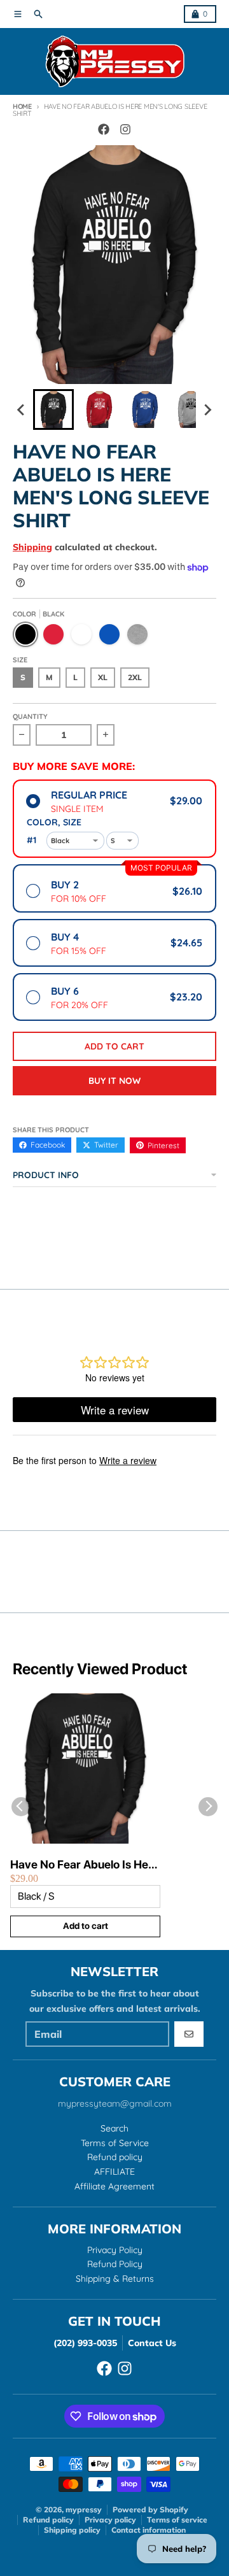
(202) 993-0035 (85, 2343)
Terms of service (177, 2520)
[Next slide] (207, 409)
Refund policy (48, 2520)
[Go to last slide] (22, 409)
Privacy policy (110, 2520)
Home (22, 106)
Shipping (32, 547)
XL (103, 677)
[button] (53, 409)
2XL (135, 677)
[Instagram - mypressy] (125, 129)
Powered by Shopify (150, 2509)
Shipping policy (72, 2530)
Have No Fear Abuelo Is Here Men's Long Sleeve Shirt (85, 1865)
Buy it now (114, 1081)
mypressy (84, 2509)
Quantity (30, 716)
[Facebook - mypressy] (104, 129)
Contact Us (152, 2343)
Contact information (149, 2530)
